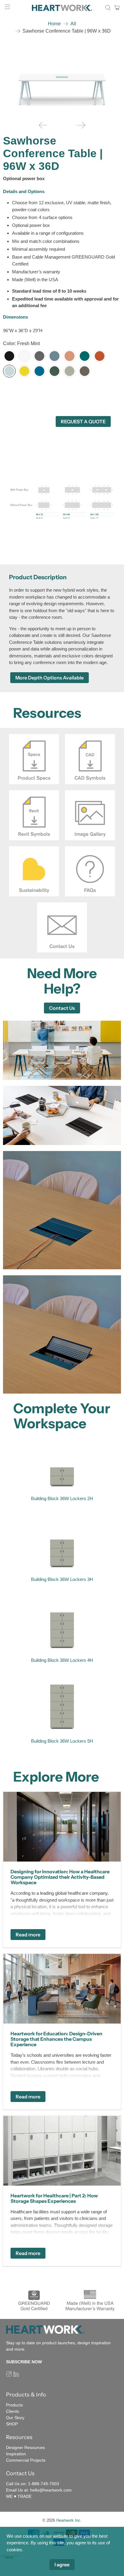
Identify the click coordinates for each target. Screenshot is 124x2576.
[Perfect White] (24, 356)
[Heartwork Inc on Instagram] (9, 2375)
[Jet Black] (9, 356)
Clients (12, 2411)
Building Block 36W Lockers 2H (62, 1498)
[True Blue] (39, 371)
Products (14, 2405)
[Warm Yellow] (24, 371)
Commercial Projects (26, 2460)
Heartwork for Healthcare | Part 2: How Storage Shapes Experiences (54, 2198)
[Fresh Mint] (9, 371)
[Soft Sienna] (70, 356)
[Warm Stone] (70, 371)
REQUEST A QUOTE (83, 421)
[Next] (81, 125)
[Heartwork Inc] (62, 8)
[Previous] (43, 125)
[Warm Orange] (100, 356)
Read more (28, 1935)
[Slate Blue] (54, 356)
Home (54, 24)
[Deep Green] (54, 371)
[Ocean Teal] (85, 356)
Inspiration (16, 2454)
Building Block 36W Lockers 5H (62, 1741)
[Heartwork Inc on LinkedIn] (16, 2375)
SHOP (12, 2424)
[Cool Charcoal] (39, 356)
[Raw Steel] (85, 371)
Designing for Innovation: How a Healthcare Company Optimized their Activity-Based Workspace (60, 1877)
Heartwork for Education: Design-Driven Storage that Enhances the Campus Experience (56, 2039)
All (73, 24)
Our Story (15, 2418)
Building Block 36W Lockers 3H (62, 1579)
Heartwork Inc (68, 2520)
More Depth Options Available (50, 678)
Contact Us (62, 1008)
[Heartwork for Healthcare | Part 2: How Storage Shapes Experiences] (62, 2151)
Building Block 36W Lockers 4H (62, 1660)
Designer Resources (25, 2447)
